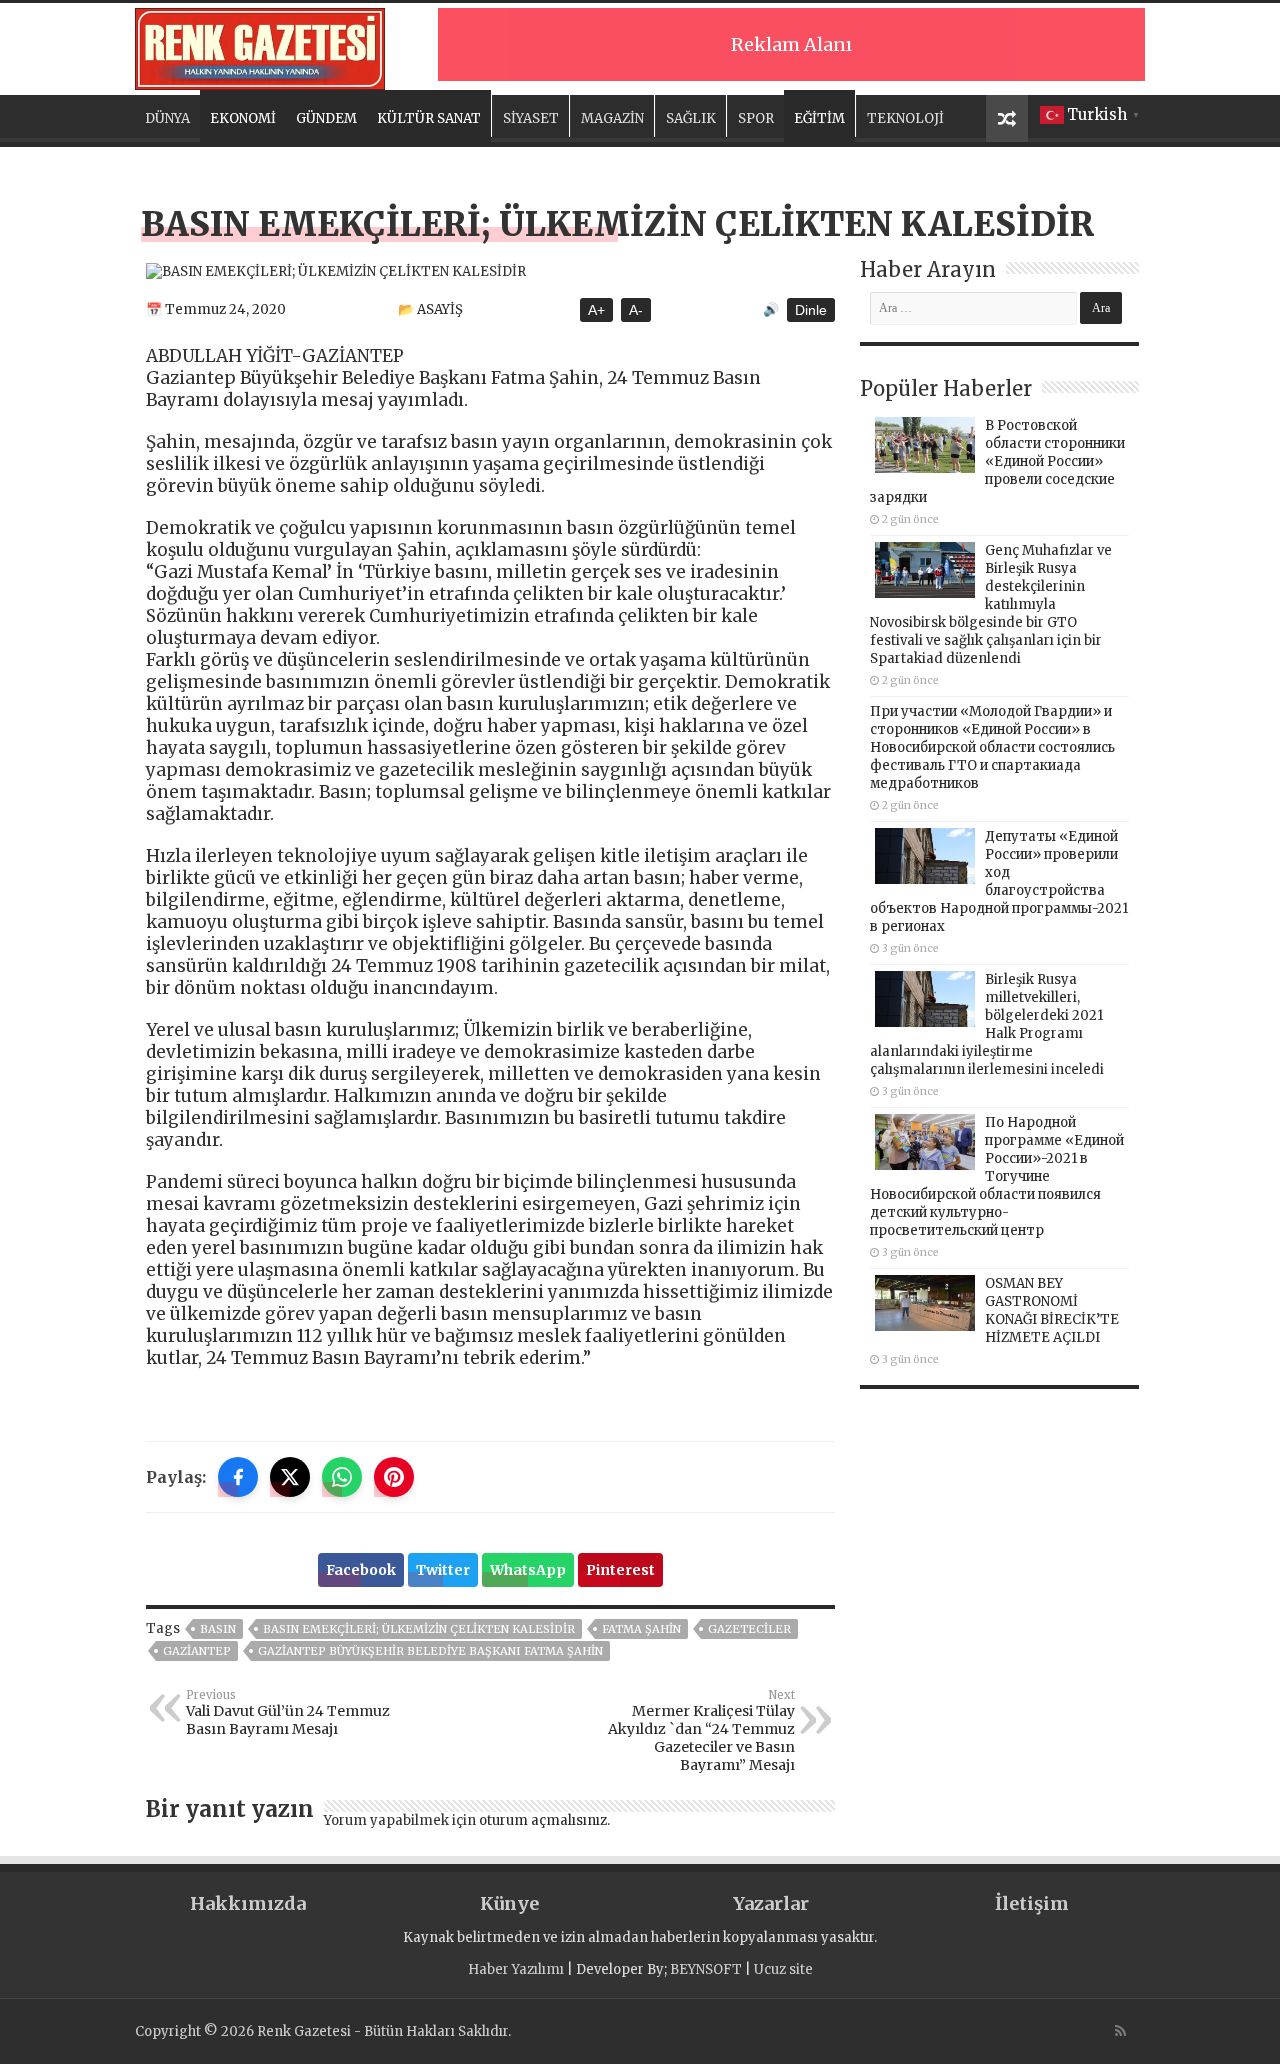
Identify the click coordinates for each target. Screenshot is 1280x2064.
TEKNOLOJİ (905, 118)
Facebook (361, 1570)
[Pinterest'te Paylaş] (394, 1477)
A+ (596, 310)
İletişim (1032, 1903)
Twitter (443, 1570)
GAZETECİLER (749, 1629)
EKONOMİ (243, 118)
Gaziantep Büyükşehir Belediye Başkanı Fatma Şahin (430, 1651)
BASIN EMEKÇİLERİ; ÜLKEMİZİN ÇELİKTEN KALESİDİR (419, 1629)
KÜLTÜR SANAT (429, 118)
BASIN (218, 1629)
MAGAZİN (612, 118)
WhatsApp (528, 1570)
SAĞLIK (691, 118)
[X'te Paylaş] (290, 1477)
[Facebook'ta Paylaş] (238, 1477)
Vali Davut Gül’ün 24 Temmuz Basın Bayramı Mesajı (288, 1713)
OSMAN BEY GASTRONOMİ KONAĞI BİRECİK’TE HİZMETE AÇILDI (1052, 1310)
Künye (509, 1903)
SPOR (756, 118)
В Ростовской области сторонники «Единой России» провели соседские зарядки (997, 461)
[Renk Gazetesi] (260, 46)
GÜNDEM (326, 118)
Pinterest (620, 1570)
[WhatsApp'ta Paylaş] (342, 1477)
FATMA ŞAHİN (641, 1629)
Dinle (811, 310)
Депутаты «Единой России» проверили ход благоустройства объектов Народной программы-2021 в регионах (999, 881)
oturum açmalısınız (543, 1820)
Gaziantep (197, 1651)
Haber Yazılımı (516, 1969)
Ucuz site (783, 1969)
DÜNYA (167, 118)
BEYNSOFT (706, 1969)
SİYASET (531, 118)
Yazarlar (771, 1903)
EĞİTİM (819, 118)
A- (636, 310)
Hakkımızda (248, 1903)
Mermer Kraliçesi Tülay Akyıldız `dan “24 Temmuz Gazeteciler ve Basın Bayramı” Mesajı (701, 1731)
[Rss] (1120, 2031)
